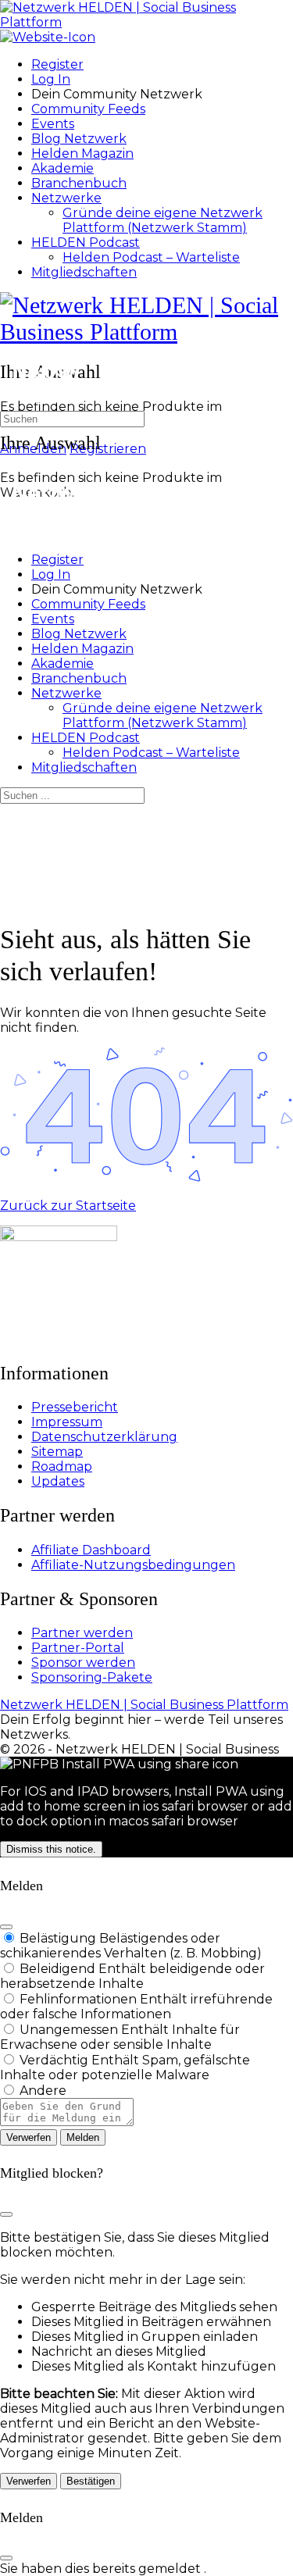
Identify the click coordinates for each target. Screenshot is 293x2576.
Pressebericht (75, 1407)
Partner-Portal (78, 1648)
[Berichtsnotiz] (67, 2122)
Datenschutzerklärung (104, 1437)
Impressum (67, 1422)
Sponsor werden (83, 1663)
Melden (83, 2137)
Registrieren (108, 449)
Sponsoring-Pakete (92, 1677)
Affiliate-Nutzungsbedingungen (133, 1565)
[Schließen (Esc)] (6, 1927)
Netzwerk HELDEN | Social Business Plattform (144, 1705)
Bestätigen (91, 2481)
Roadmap (62, 1466)
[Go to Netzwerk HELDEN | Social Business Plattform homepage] (146, 22)
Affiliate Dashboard (91, 1550)
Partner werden (82, 1633)
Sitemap (57, 1452)
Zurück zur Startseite (68, 1206)
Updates (58, 1481)
